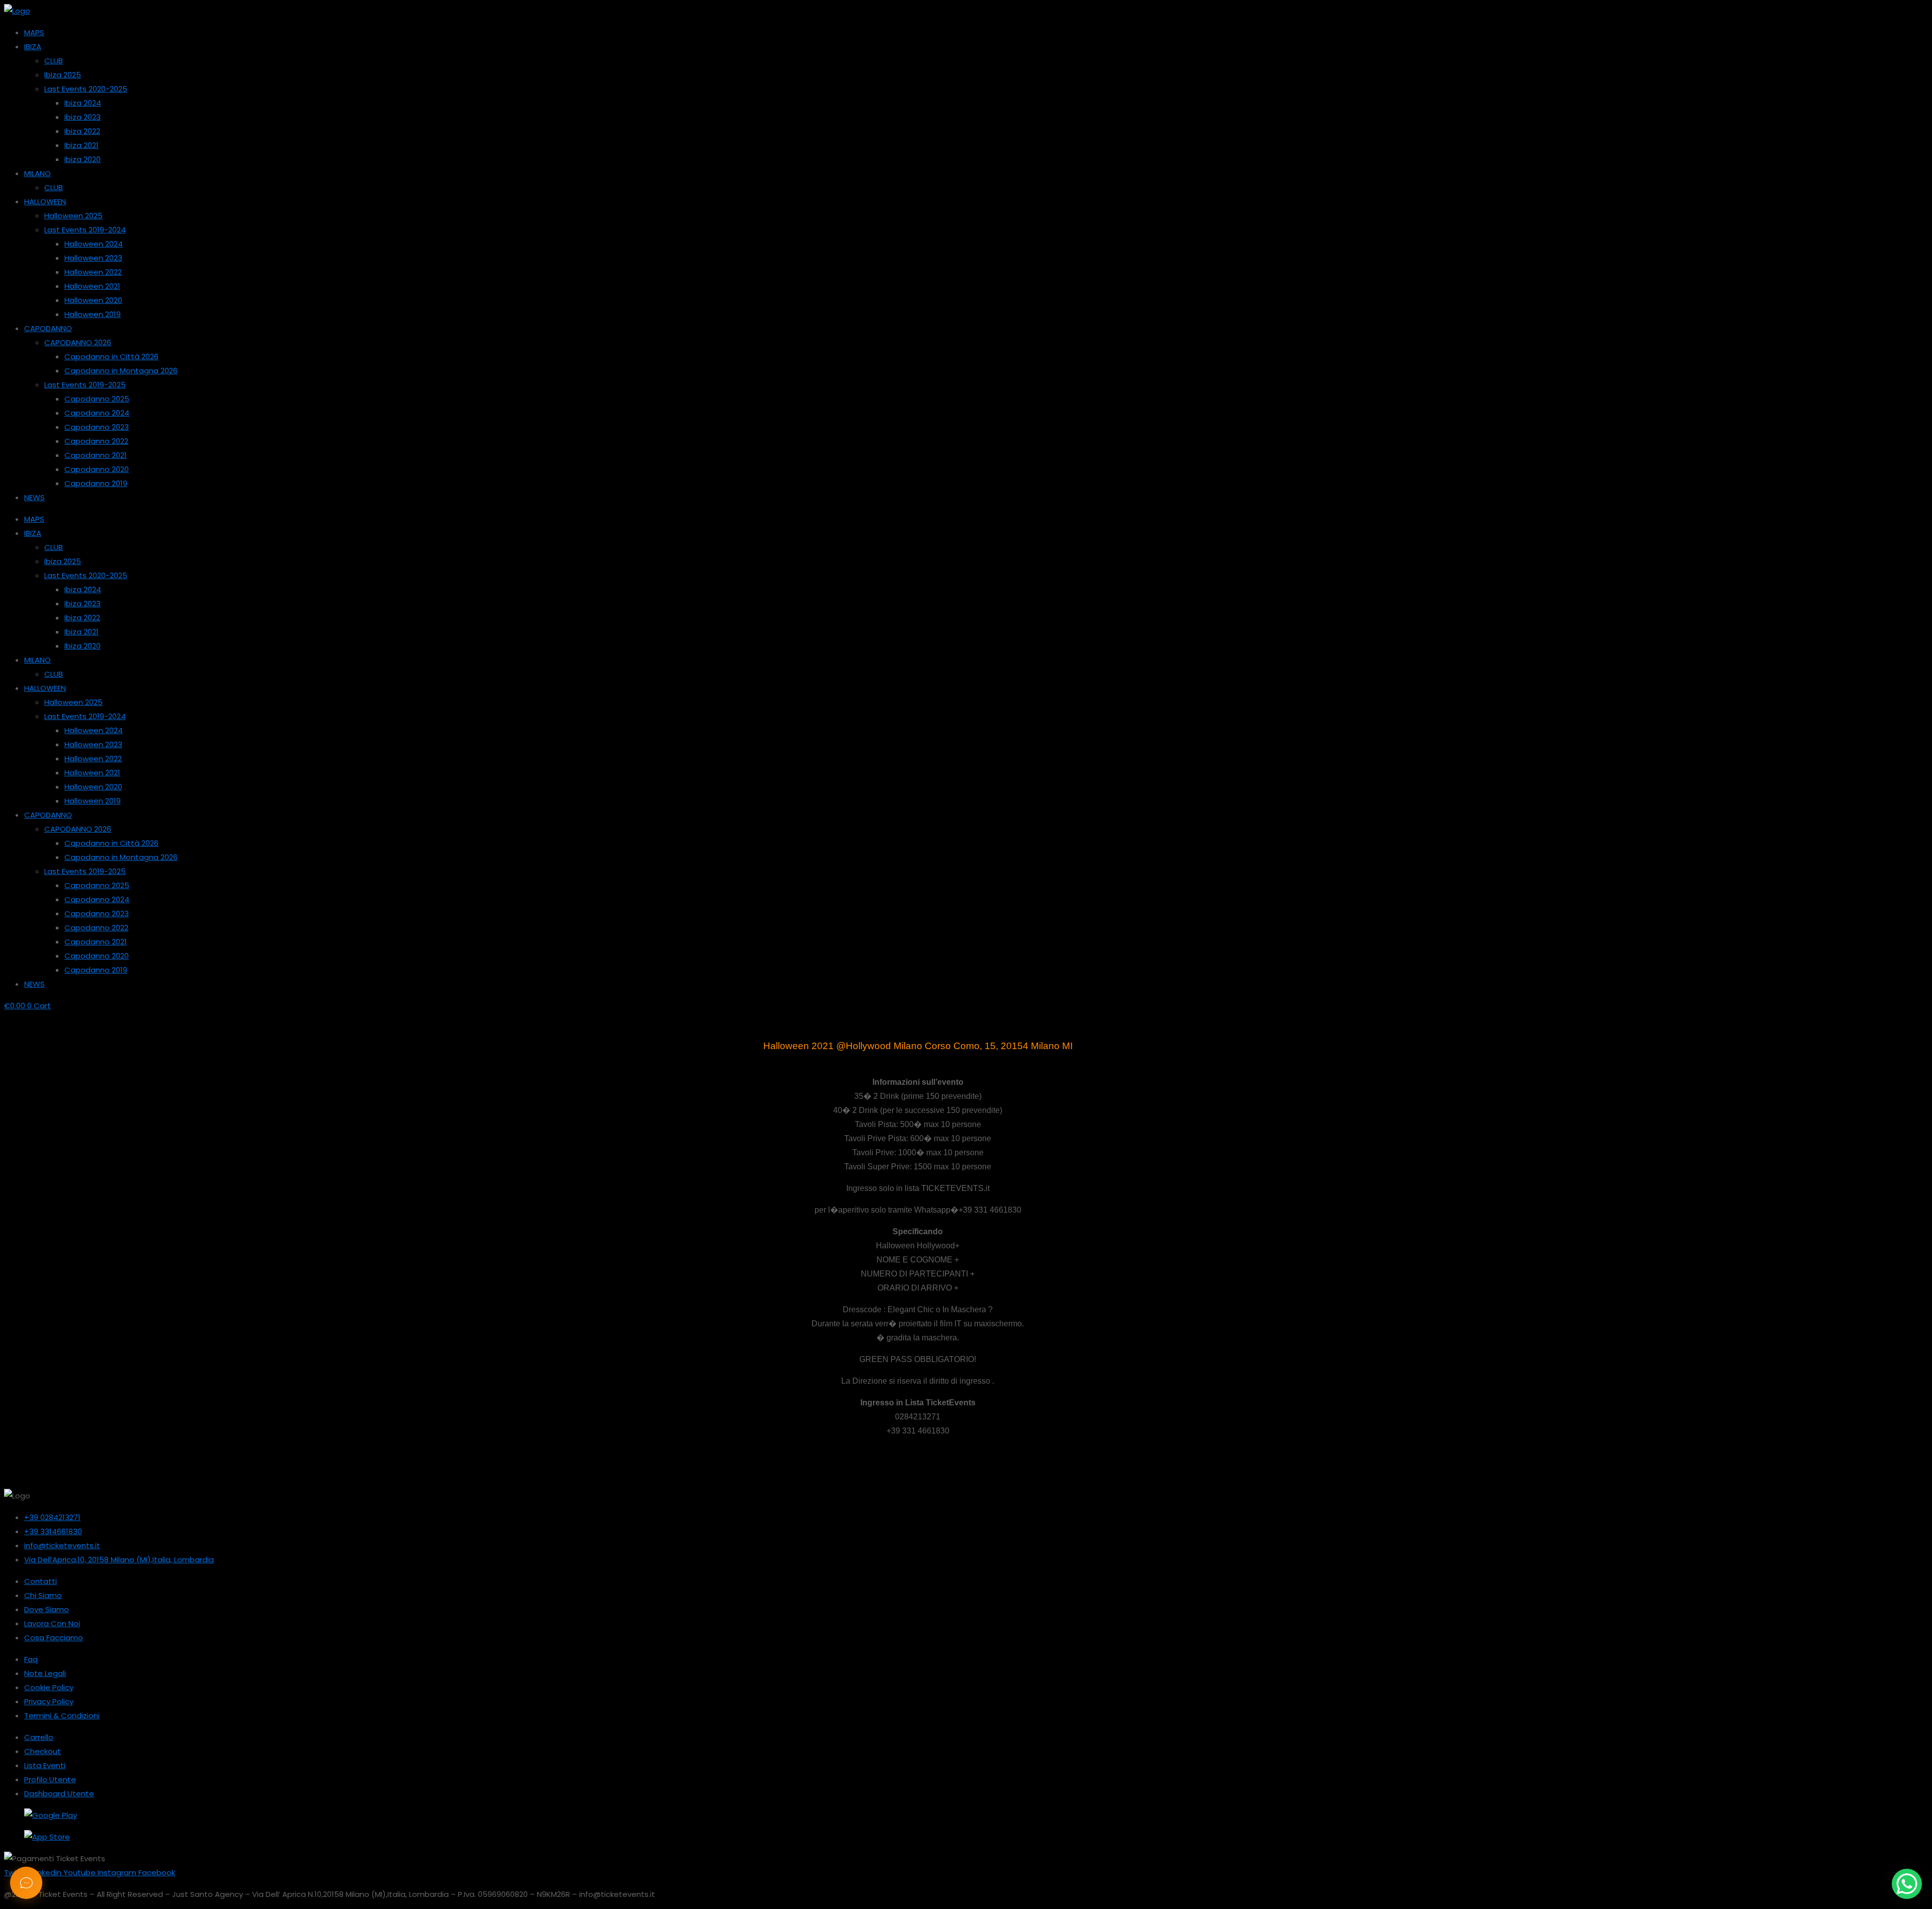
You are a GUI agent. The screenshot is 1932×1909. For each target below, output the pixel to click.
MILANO (37, 173)
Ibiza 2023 (83, 117)
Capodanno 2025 (97, 399)
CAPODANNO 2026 (78, 342)
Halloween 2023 (93, 258)
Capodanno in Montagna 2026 (121, 371)
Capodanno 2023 (97, 427)
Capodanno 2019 (96, 483)
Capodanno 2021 (96, 455)
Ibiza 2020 (83, 159)
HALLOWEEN (45, 202)
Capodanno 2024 (97, 413)
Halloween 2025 (73, 216)
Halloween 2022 (93, 272)
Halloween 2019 (93, 314)
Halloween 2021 (92, 286)
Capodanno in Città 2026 (111, 356)
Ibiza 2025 (63, 75)
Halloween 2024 (94, 244)
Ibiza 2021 (82, 145)
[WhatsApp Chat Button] (1907, 1884)
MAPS (34, 32)
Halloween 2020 (93, 300)
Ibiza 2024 (83, 103)
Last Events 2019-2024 (85, 230)
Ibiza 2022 (82, 131)
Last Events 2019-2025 (85, 385)
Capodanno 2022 (96, 441)
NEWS (34, 497)
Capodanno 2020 (97, 469)
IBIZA (33, 47)
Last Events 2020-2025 (86, 89)
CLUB (54, 61)
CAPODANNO (48, 328)
